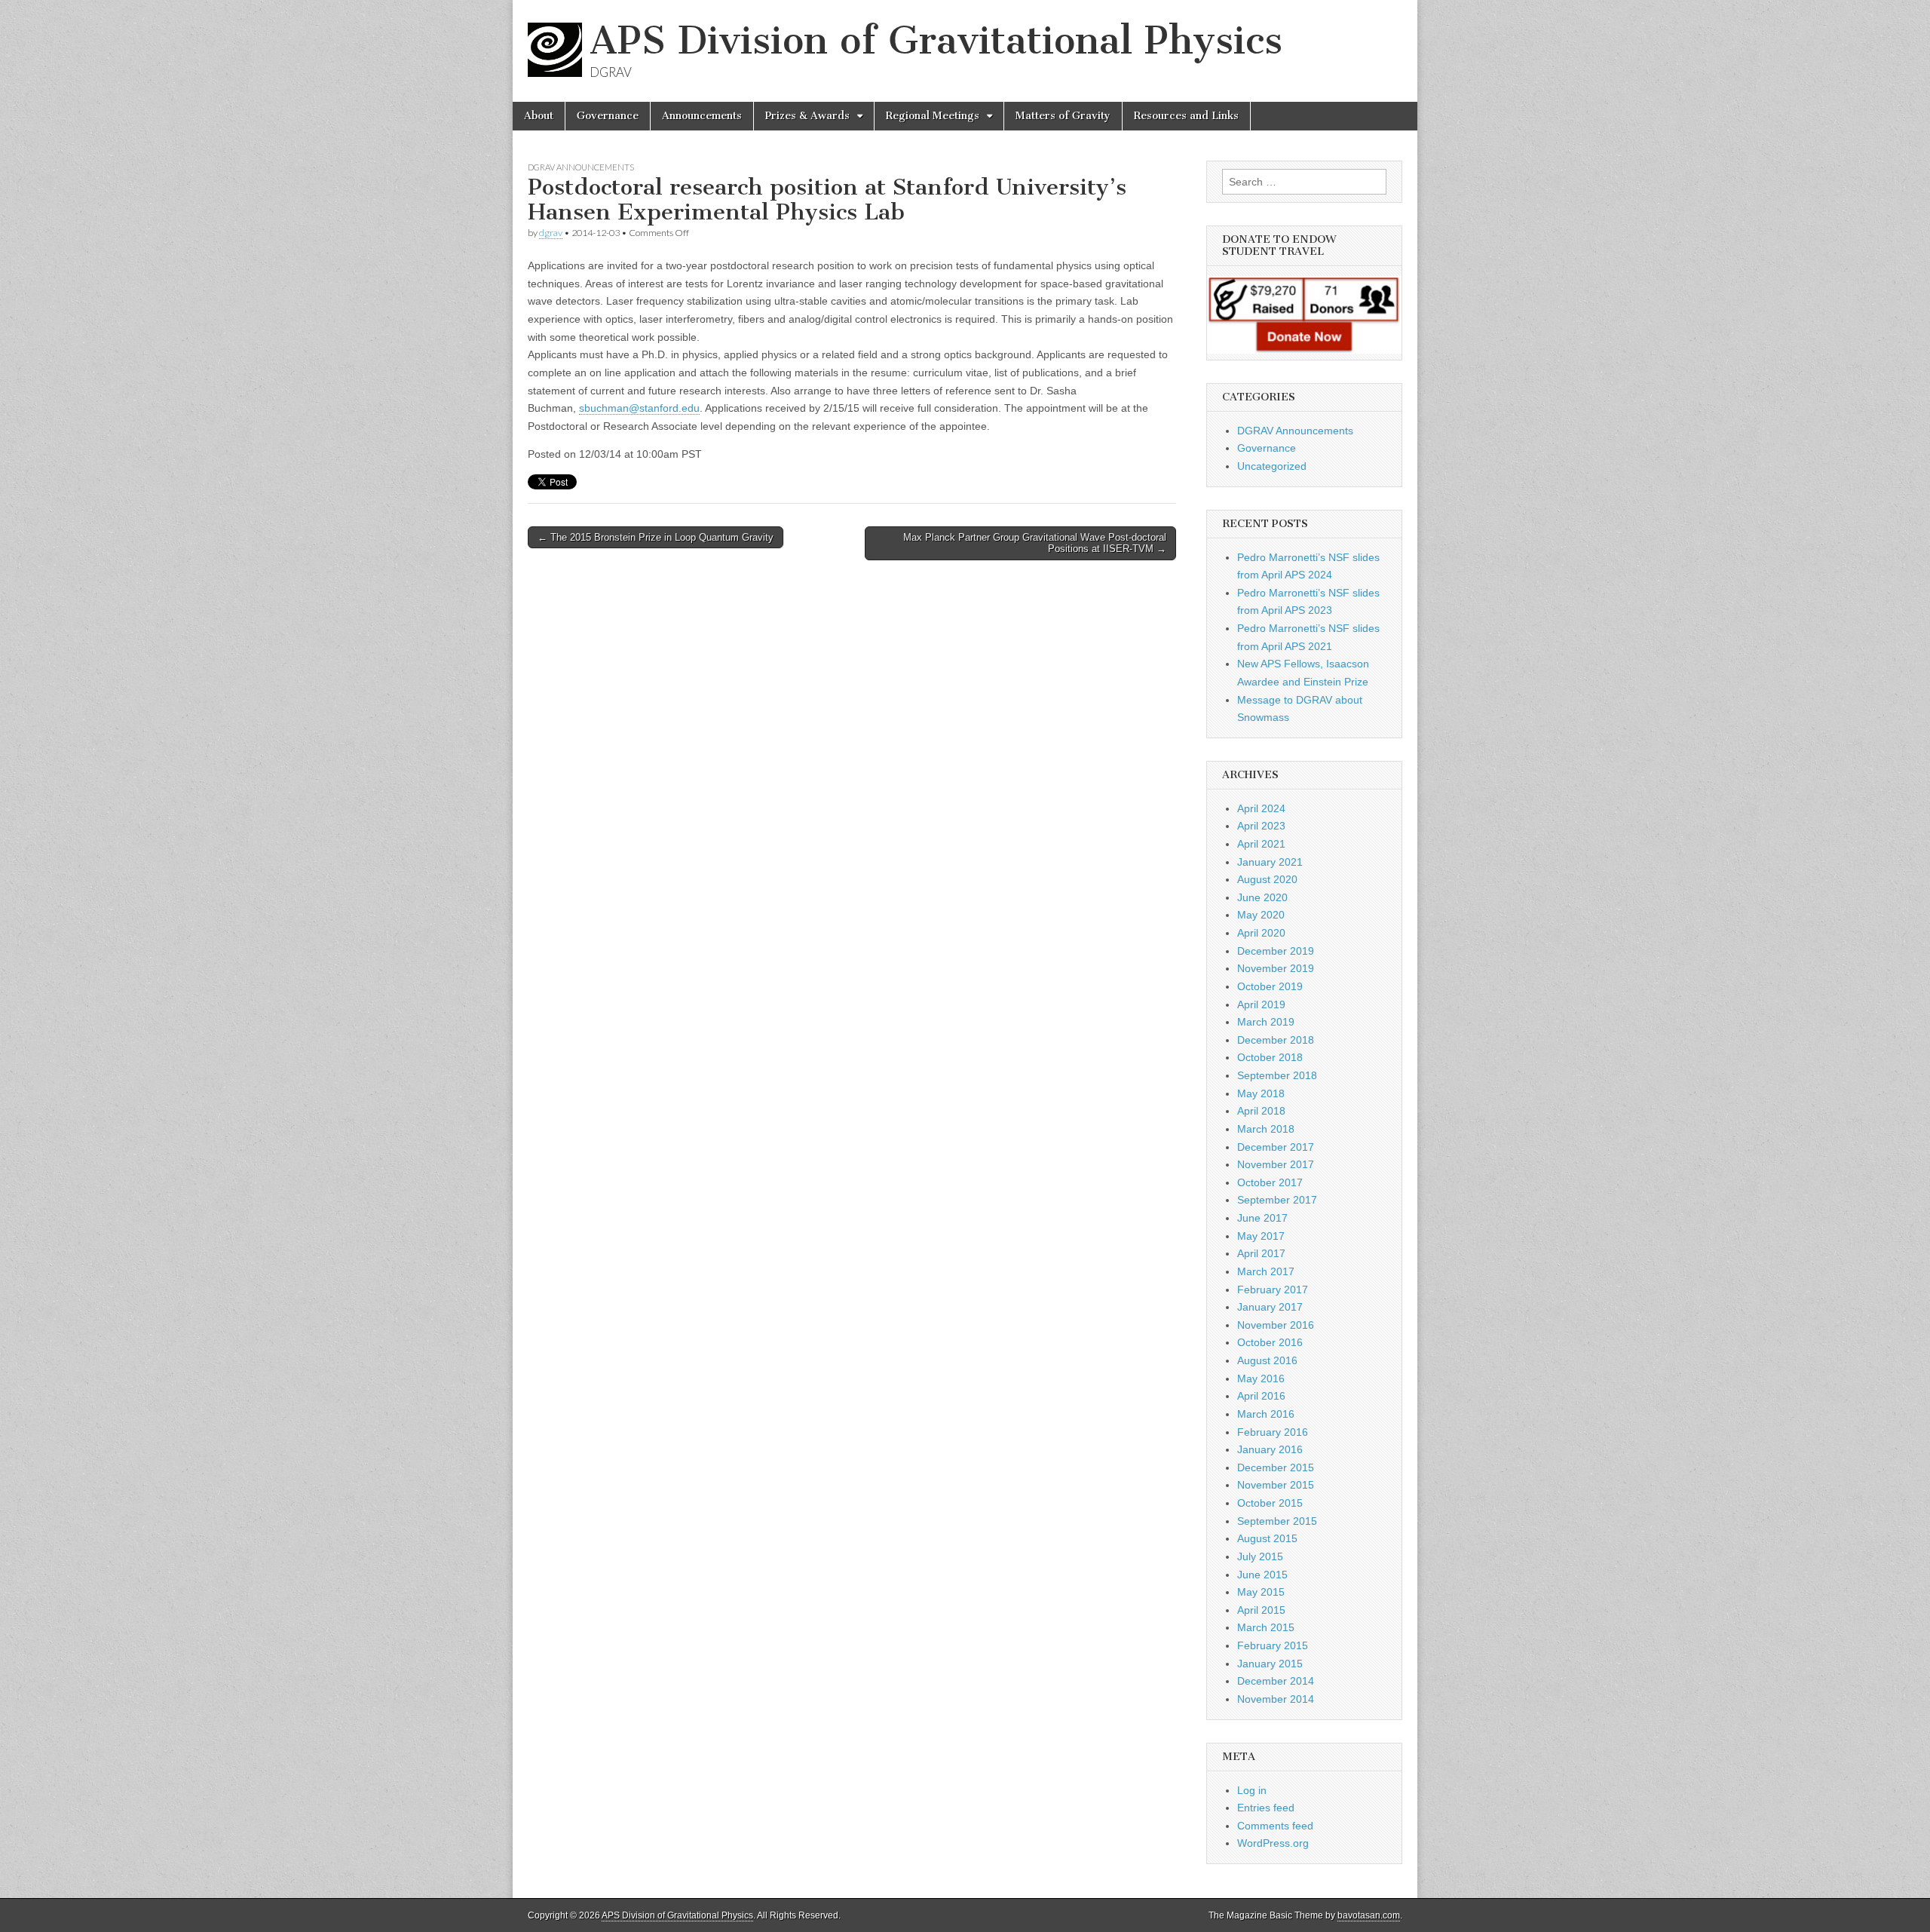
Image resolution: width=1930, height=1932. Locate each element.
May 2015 (1261, 1592)
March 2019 (1266, 1022)
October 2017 (1270, 1182)
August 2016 (1267, 1360)
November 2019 (1276, 968)
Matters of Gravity (1063, 116)
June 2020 (1262, 897)
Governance (608, 116)
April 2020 (1261, 933)
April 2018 (1261, 1111)
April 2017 (1261, 1253)
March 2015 (1266, 1627)
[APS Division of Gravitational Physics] (559, 56)
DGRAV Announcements (581, 167)
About (539, 116)
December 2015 (1276, 1467)
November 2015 (1276, 1485)
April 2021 (1261, 844)
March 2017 (1266, 1271)
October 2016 (1270, 1342)
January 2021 (1270, 862)
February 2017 (1273, 1290)
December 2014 (1276, 1681)
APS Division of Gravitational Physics (936, 40)
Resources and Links (1186, 116)
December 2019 (1276, 951)
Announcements (702, 116)
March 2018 (1266, 1129)
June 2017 (1262, 1218)
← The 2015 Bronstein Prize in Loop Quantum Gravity (656, 537)
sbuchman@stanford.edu (639, 408)
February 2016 (1273, 1432)
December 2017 (1276, 1147)
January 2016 (1270, 1449)
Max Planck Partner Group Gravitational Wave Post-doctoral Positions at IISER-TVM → (1035, 543)
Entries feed (1266, 1808)
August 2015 (1267, 1538)
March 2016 (1266, 1414)
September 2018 (1277, 1075)
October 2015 (1270, 1503)
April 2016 (1261, 1396)
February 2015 (1273, 1645)
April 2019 (1261, 1004)
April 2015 (1261, 1610)
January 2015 (1270, 1664)
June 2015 (1262, 1575)
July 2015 (1260, 1556)
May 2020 (1261, 915)
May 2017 (1261, 1236)
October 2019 (1270, 986)
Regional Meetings (933, 116)
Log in (1252, 1790)
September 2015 (1277, 1521)
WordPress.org (1273, 1843)
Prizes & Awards (807, 116)
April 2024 (1261, 808)
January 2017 (1270, 1307)
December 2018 (1276, 1040)
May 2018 (1261, 1093)
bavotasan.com (1369, 1915)
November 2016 (1276, 1325)
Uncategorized (1272, 466)
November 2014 (1276, 1699)
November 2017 (1276, 1164)
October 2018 (1270, 1057)
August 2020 (1267, 879)
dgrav (551, 233)
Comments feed (1275, 1826)
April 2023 (1261, 826)
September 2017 (1277, 1200)
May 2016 (1261, 1378)
